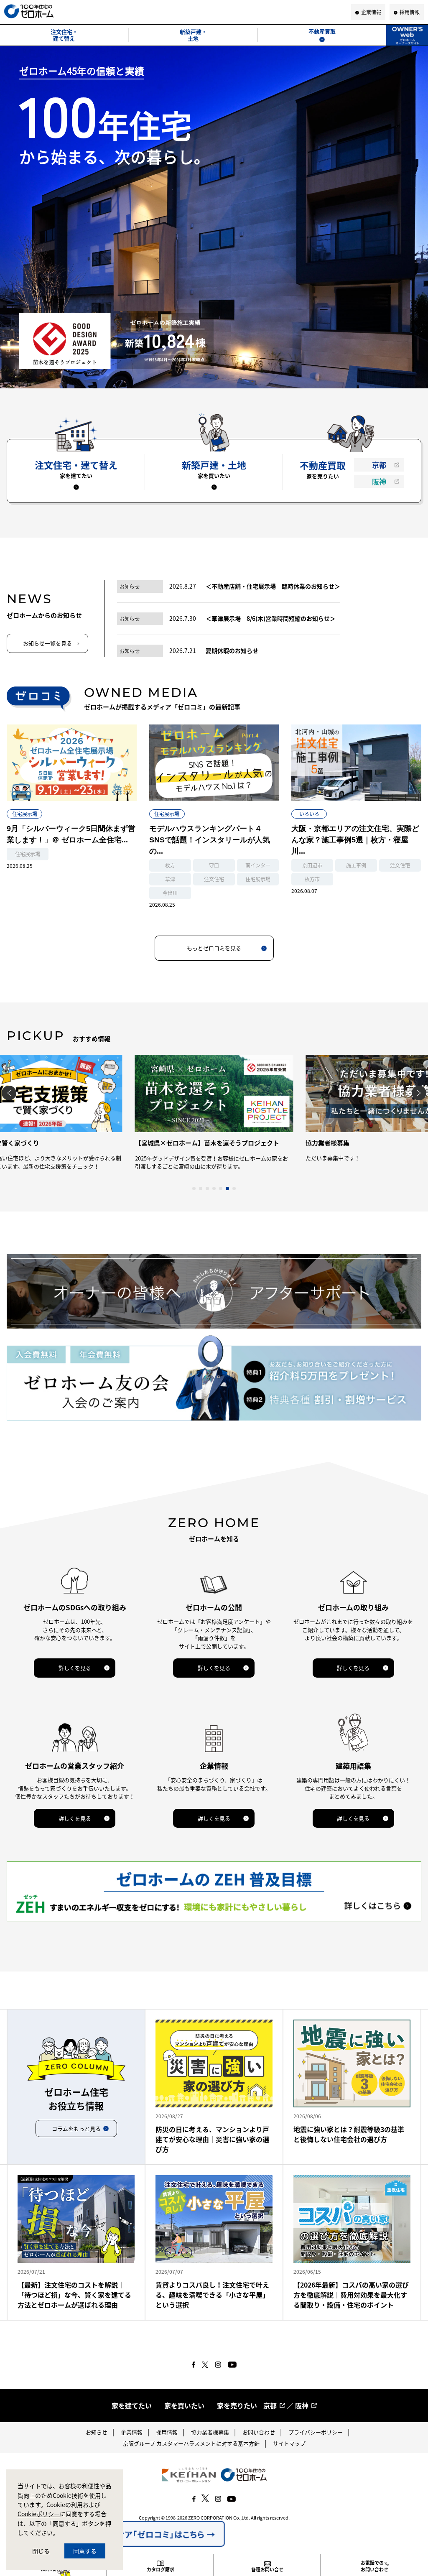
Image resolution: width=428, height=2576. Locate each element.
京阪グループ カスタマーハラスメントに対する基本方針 (191, 2443)
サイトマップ (289, 2443)
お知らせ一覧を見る (47, 643)
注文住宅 (214, 879)
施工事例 (356, 865)
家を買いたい (184, 2405)
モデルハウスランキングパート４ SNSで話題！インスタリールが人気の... (210, 840)
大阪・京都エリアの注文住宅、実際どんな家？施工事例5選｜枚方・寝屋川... (355, 840)
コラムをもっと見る (76, 2128)
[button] (194, 1189)
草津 (170, 879)
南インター (258, 865)
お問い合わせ (259, 2432)
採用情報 (167, 2432)
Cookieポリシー (39, 2514)
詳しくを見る (75, 1668)
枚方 (170, 865)
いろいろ (309, 814)
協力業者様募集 (210, 2432)
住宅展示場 (25, 814)
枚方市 (312, 879)
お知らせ (97, 2432)
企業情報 (132, 2432)
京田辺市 (312, 865)
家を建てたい (132, 2405)
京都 (379, 465)
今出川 (170, 893)
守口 (214, 865)
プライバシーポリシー (316, 2432)
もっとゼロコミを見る (214, 948)
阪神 (379, 481)
